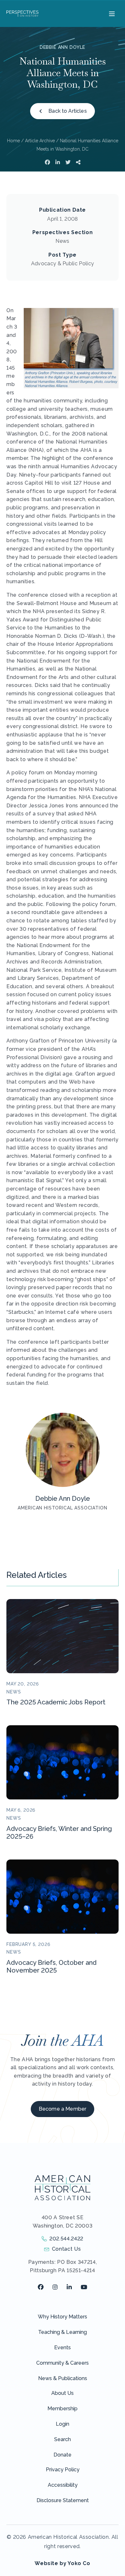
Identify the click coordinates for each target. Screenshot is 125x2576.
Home (13, 141)
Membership (63, 2409)
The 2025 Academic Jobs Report (56, 1702)
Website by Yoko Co (63, 2563)
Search (63, 2439)
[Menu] (111, 13)
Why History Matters (63, 2317)
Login (63, 2424)
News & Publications (63, 2378)
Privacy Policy (63, 2470)
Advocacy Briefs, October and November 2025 (51, 1966)
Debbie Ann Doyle (63, 47)
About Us (63, 2393)
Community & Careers (63, 2363)
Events (63, 2347)
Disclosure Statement (63, 2500)
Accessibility (63, 2485)
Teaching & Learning (63, 2332)
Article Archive (40, 141)
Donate (63, 2455)
